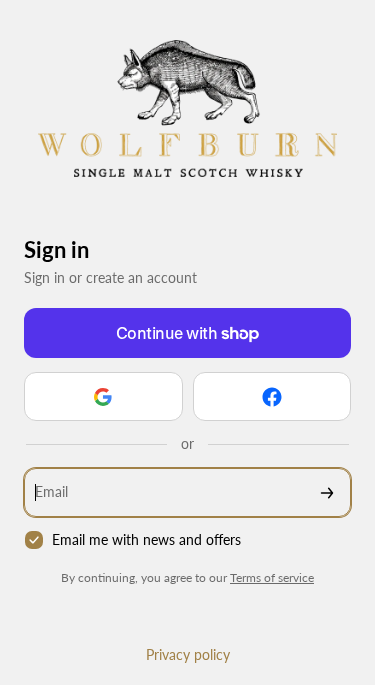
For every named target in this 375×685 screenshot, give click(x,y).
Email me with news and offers (146, 539)
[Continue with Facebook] (272, 396)
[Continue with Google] (103, 396)
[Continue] (327, 492)
